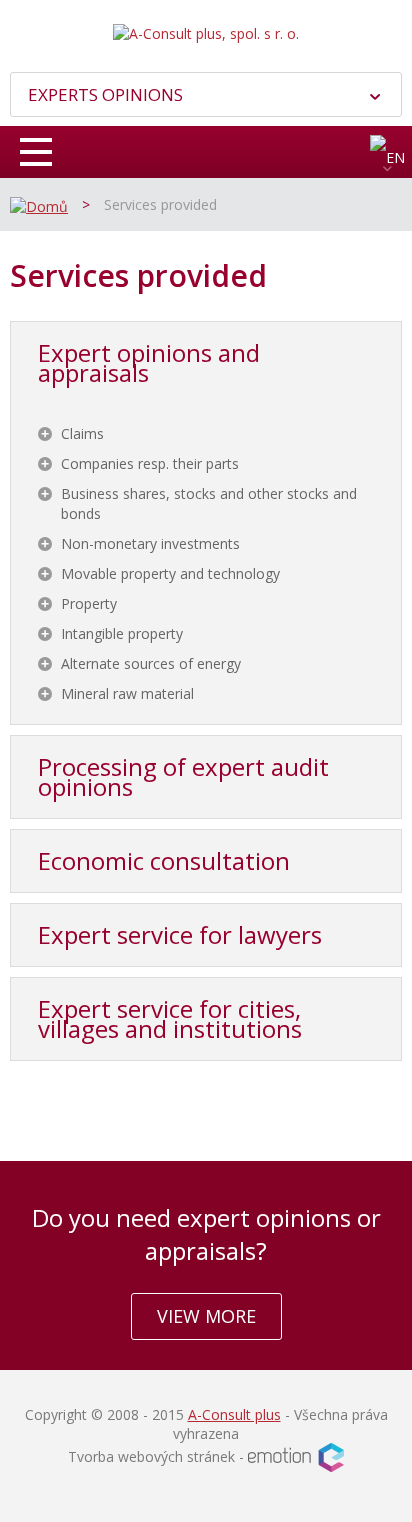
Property (89, 603)
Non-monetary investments (150, 543)
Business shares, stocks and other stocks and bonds (209, 503)
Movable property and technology (170, 573)
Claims (82, 433)
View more (206, 1316)
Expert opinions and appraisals (149, 362)
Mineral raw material (127, 693)
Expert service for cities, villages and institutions (170, 1018)
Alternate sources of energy (151, 663)
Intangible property (122, 633)
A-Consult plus (234, 1414)
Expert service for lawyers (180, 934)
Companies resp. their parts (150, 463)
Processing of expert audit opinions (183, 776)
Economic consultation (164, 860)
